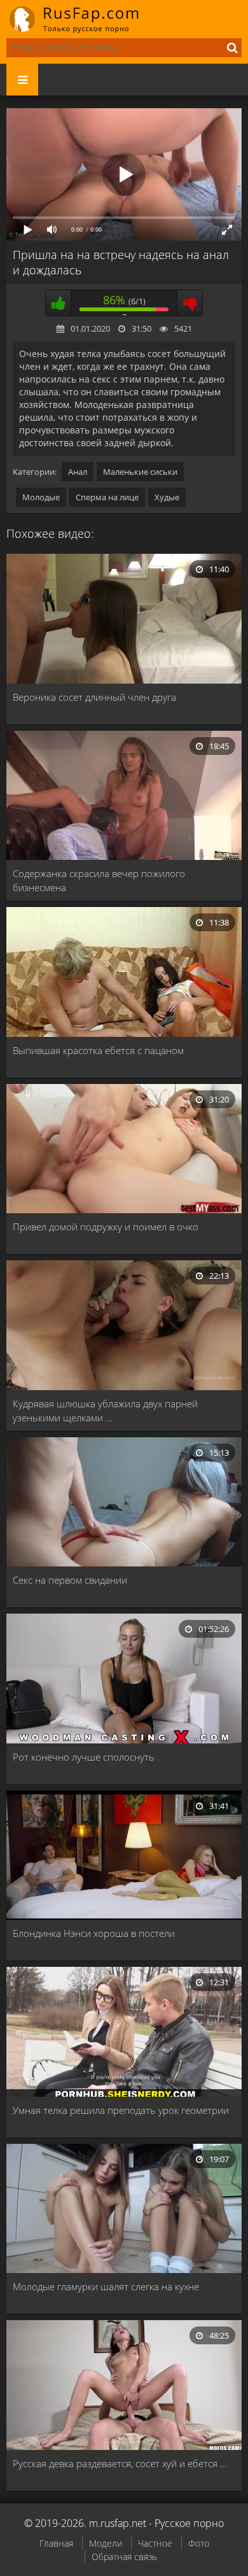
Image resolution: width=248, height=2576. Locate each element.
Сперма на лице (107, 497)
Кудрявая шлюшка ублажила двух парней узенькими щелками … (105, 1411)
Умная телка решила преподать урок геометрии (121, 2110)
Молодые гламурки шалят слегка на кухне (106, 2286)
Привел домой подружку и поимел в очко (106, 1227)
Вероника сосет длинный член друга (94, 697)
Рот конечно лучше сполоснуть (84, 1757)
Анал (78, 472)
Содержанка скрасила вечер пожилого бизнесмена (99, 880)
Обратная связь (124, 2557)
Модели (106, 2543)
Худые (167, 497)
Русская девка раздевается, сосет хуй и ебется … (120, 2463)
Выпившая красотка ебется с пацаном (98, 1050)
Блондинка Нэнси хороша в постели (94, 1933)
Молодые (41, 497)
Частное (155, 2543)
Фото (199, 2543)
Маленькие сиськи (140, 472)
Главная (56, 2543)
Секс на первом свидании (70, 1580)
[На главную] (83, 19)
